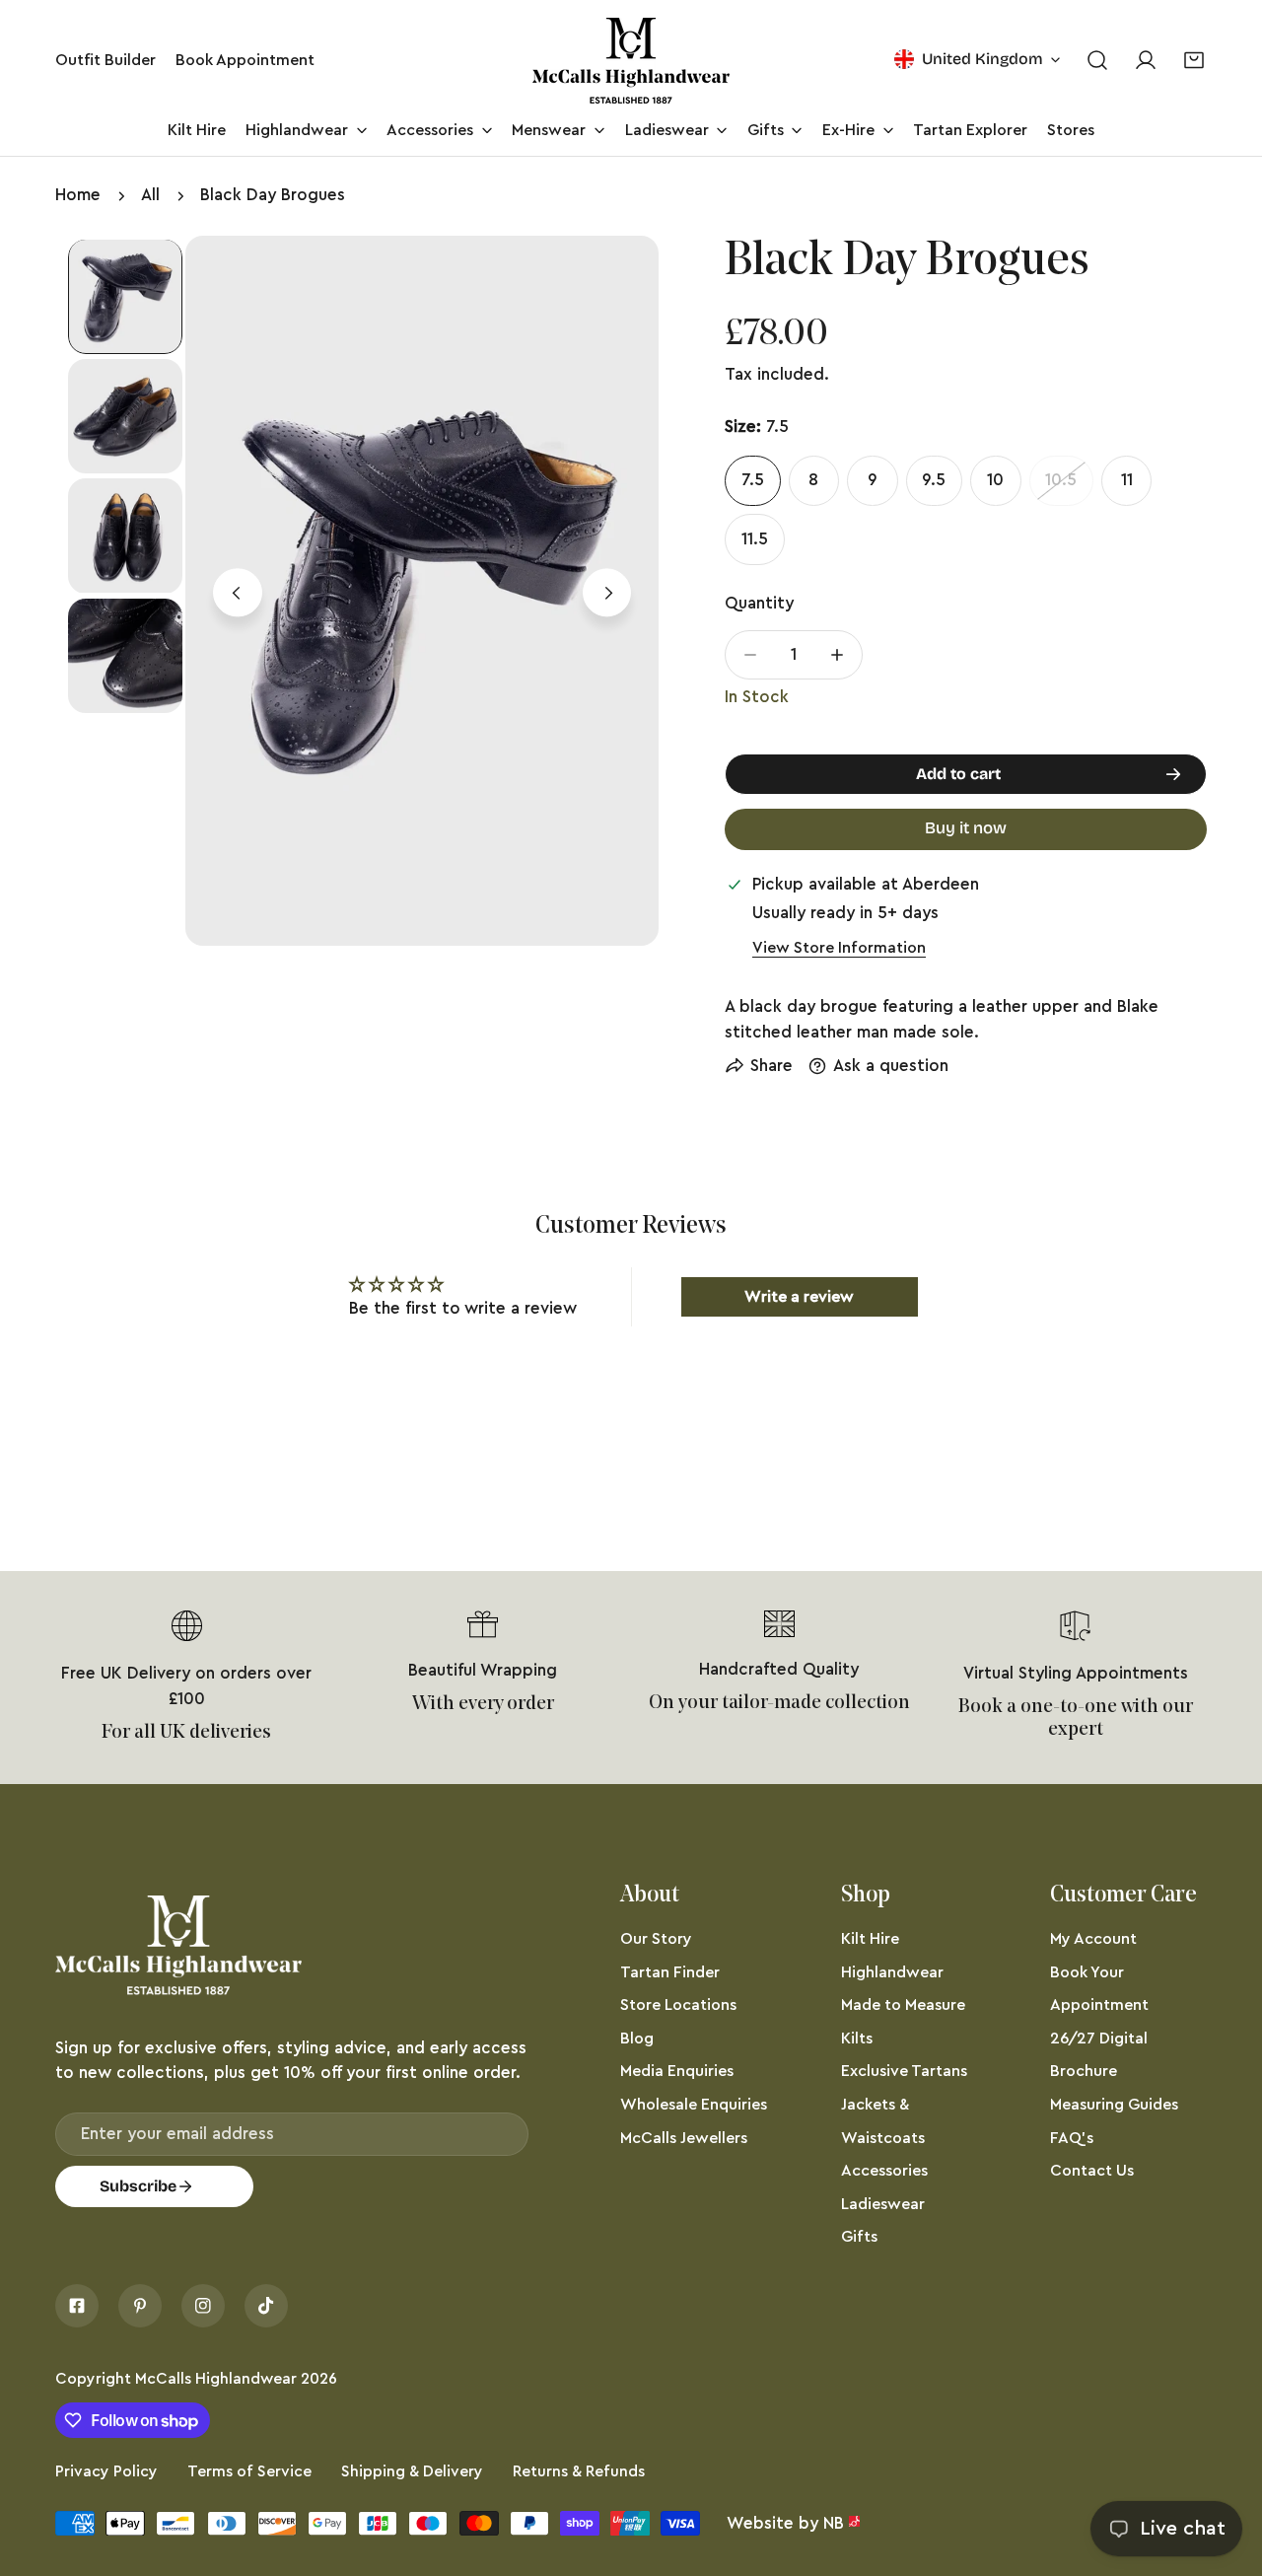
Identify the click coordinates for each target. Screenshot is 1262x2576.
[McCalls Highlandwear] (631, 61)
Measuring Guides (1114, 2105)
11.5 (755, 539)
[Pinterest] (140, 2306)
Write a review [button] (799, 1297)
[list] (422, 591)
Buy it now (966, 828)
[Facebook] (77, 2306)
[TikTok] (266, 2306)
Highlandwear (892, 1972)
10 (995, 480)
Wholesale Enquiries (694, 2105)
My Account (1093, 1939)
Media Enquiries (677, 2071)
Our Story (656, 1939)
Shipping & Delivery (412, 2471)
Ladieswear (883, 2204)
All (150, 195)
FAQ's (1072, 2138)
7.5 (753, 480)
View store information (839, 948)
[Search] (1097, 61)
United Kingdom (982, 59)
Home (78, 195)
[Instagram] (203, 2306)
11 (1127, 480)
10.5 (1061, 480)
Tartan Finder (670, 1972)
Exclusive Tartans (904, 2071)
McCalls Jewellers (684, 2138)
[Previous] (237, 593)
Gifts (859, 2237)
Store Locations (678, 2005)
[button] (1194, 61)
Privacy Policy (106, 2471)
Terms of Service (249, 2471)
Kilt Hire (870, 1939)
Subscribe (138, 2186)
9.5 (934, 480)
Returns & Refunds (579, 2471)
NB (834, 2523)
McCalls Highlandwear (216, 2379)
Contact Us (1092, 2171)
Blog (637, 2039)
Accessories (884, 2171)
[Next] (607, 593)
